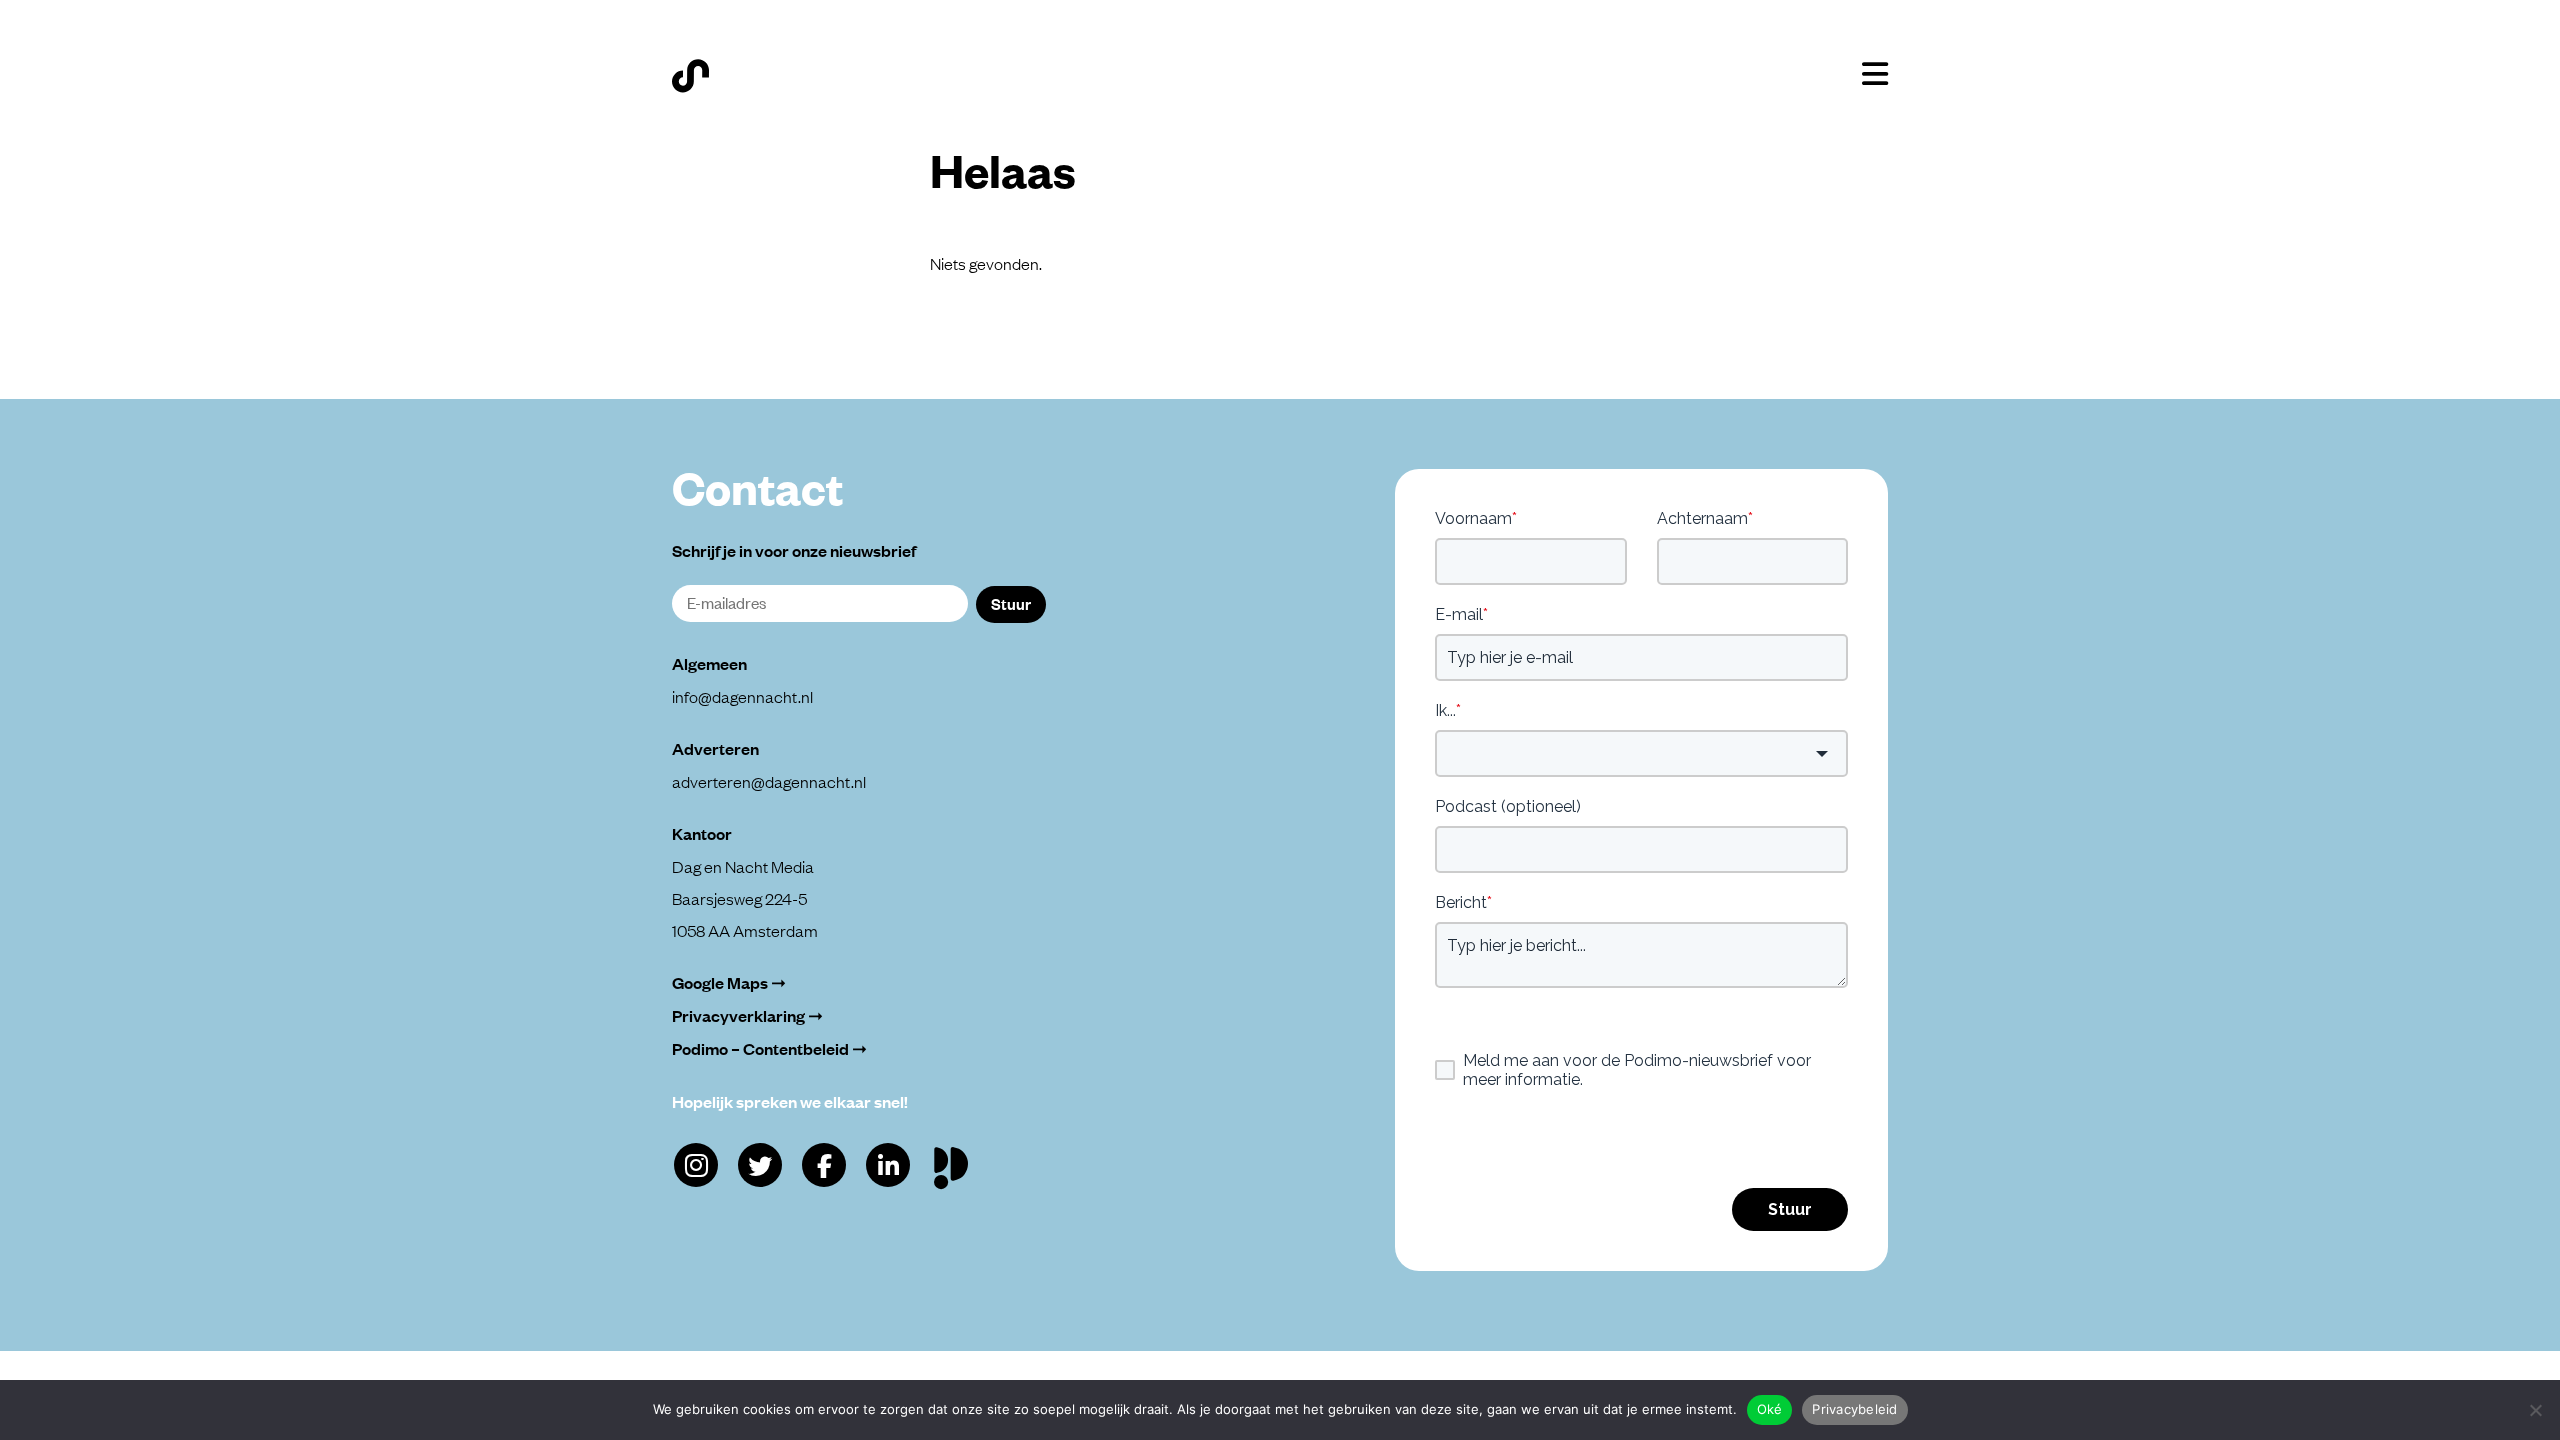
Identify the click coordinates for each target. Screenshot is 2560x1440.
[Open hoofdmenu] (1875, 74)
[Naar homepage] (690, 76)
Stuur (1011, 603)
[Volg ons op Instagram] (696, 1165)
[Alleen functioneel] (2535, 1410)
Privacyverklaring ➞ (747, 1015)
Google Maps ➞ (729, 982)
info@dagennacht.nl (742, 696)
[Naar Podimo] (955, 1163)
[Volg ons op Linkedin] (888, 1165)
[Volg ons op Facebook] (824, 1165)
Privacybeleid (1854, 1409)
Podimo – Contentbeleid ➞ (769, 1048)
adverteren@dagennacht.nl (769, 781)
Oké (1770, 1409)
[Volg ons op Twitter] (760, 1165)
